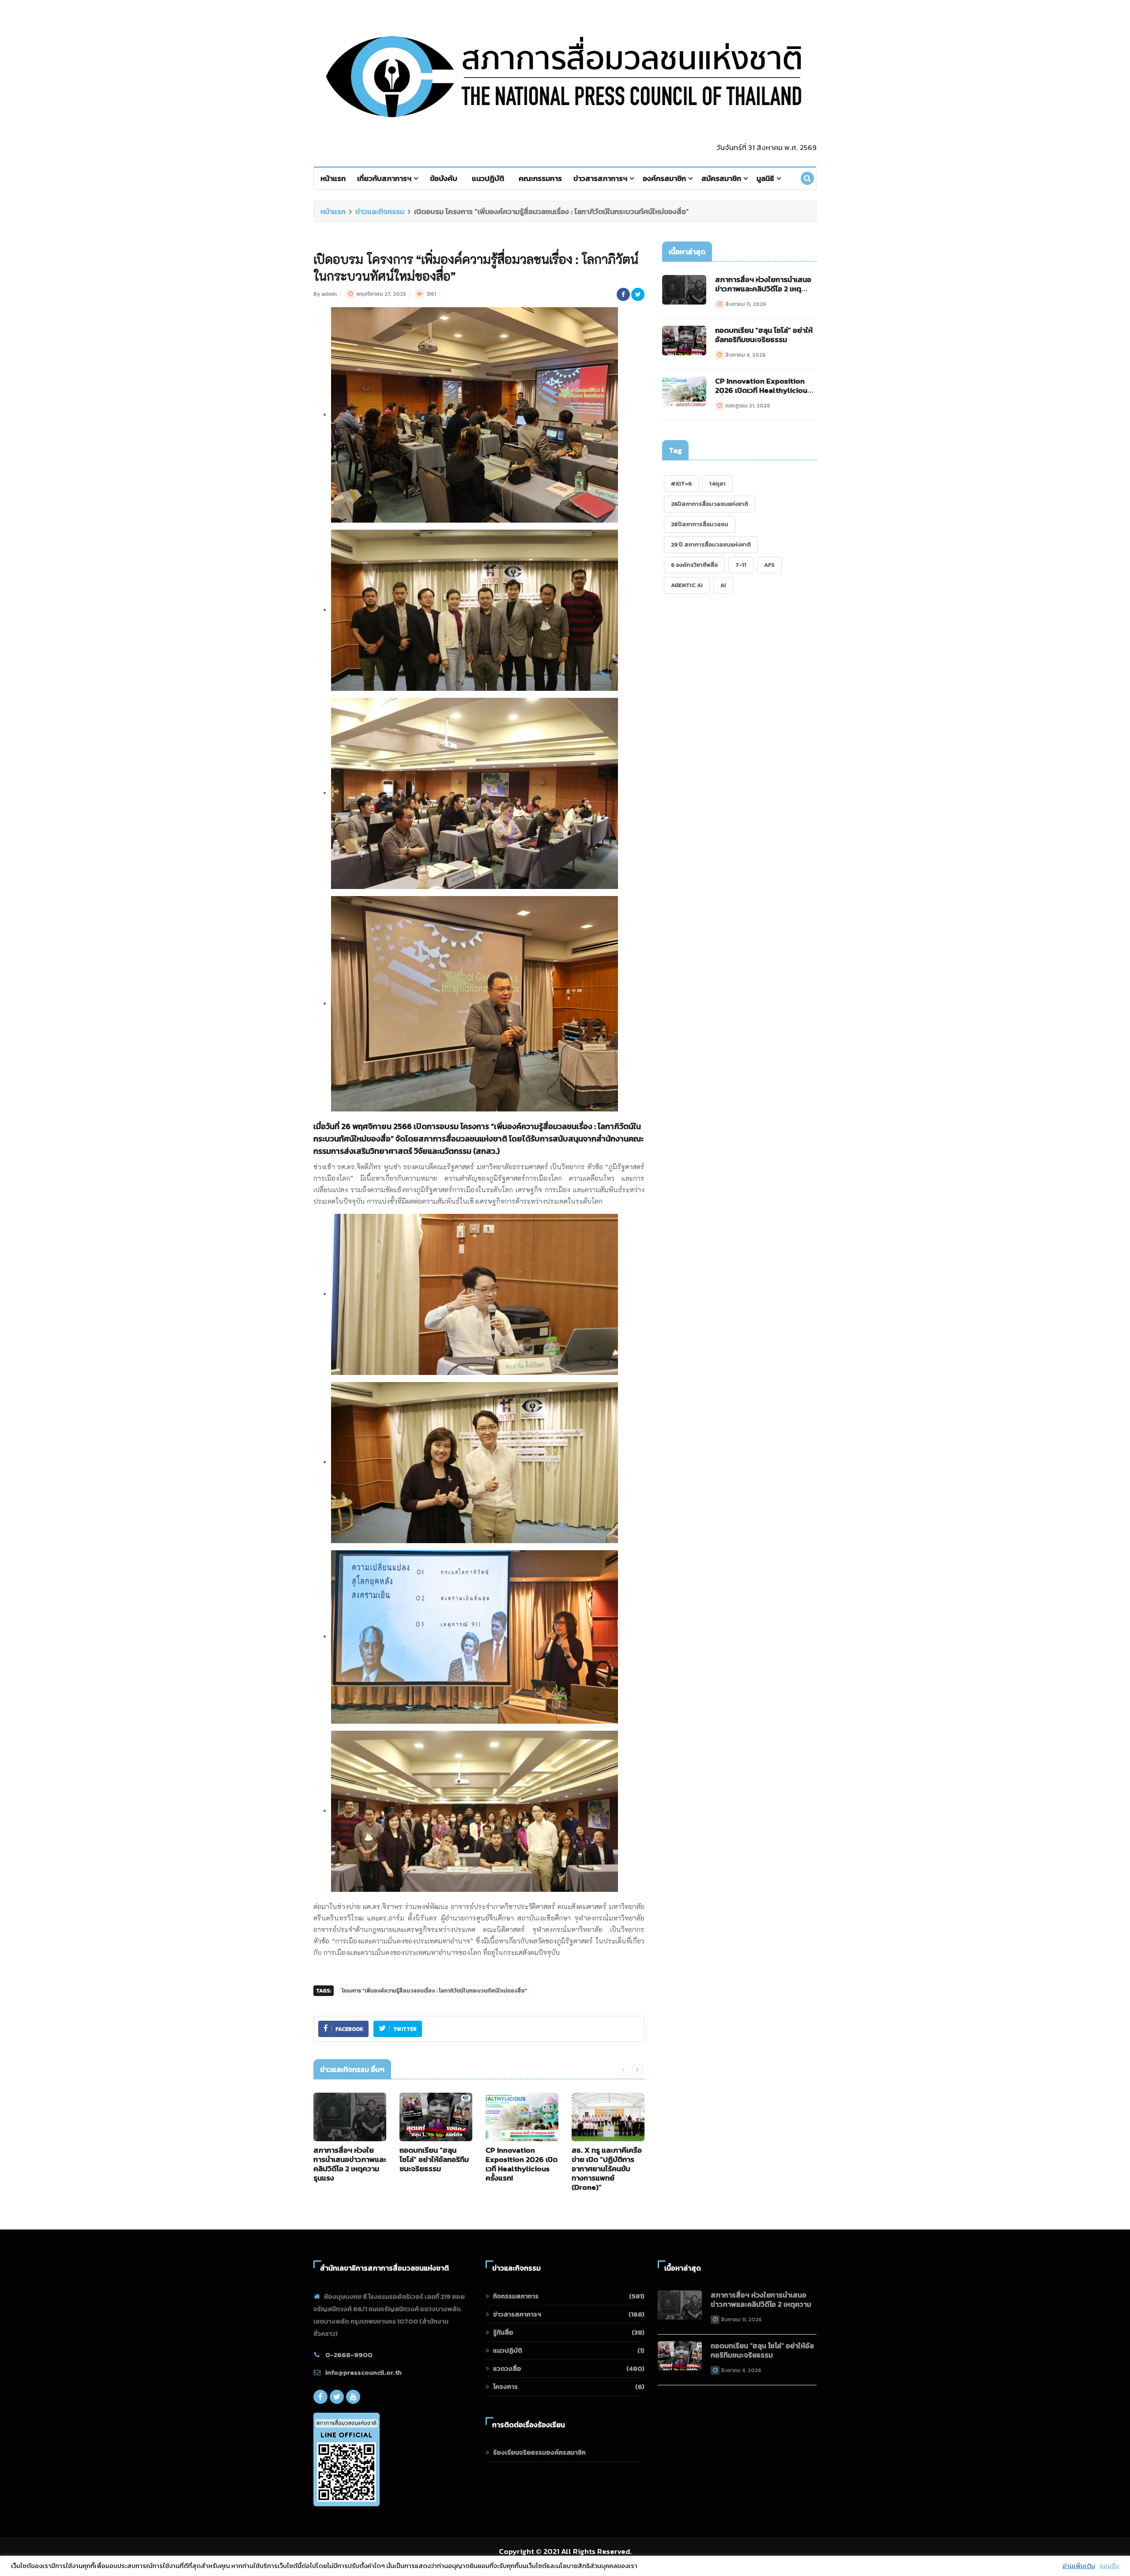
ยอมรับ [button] (1109, 2566)
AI (723, 585)
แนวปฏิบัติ (488, 178)
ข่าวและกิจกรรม (380, 211)
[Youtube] (353, 2397)
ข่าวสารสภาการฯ (600, 178)
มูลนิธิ (765, 178)
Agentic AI (687, 585)
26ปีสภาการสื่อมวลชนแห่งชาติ (710, 504)
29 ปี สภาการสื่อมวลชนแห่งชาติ (711, 544)
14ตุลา (718, 484)
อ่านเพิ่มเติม (1079, 2566)
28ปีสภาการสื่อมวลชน (700, 524)
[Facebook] (320, 2397)
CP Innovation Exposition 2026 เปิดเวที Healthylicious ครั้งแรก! (522, 2164)
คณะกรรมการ (540, 178)
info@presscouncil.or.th (363, 2372)
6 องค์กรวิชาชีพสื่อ (694, 565)
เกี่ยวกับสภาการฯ (384, 178)
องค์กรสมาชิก (664, 178)
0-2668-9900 (349, 2355)
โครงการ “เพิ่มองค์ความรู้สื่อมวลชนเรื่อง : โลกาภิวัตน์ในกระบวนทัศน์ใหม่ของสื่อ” (434, 1991)
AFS (769, 565)
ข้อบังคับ (444, 178)
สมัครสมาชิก (721, 178)
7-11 (741, 565)
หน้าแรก (333, 178)
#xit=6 (681, 484)
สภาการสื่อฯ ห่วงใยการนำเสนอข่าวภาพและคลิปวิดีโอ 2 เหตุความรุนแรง (350, 2164)
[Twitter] (337, 2397)
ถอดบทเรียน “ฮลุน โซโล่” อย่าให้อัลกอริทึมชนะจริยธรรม (434, 2159)
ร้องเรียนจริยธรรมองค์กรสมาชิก (539, 2452)
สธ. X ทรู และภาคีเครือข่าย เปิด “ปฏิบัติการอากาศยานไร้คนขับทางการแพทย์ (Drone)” (607, 2169)
